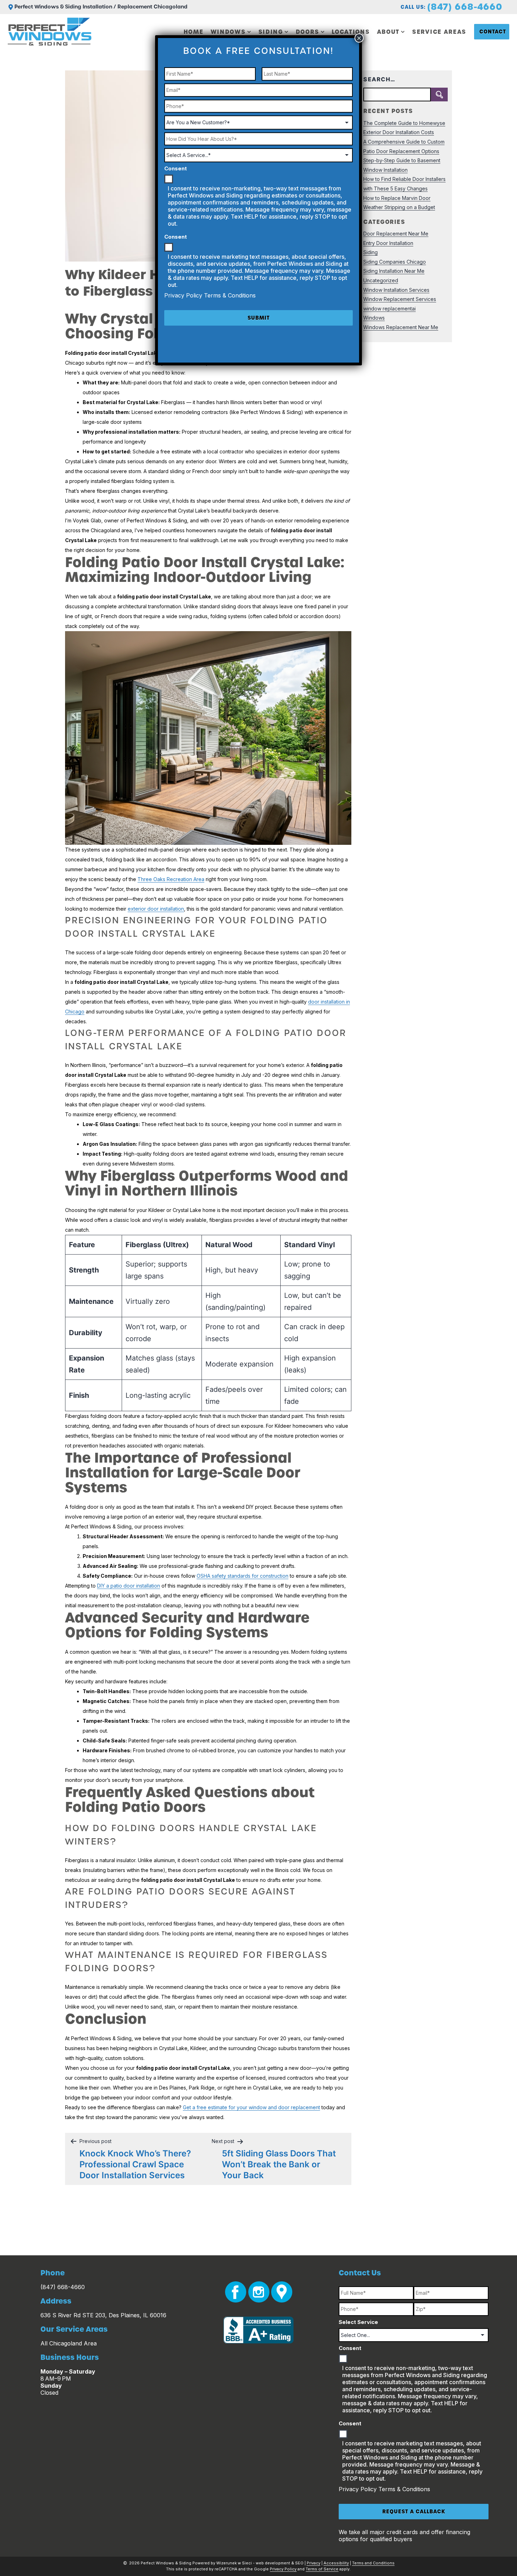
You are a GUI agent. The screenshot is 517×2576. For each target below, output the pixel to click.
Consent (350, 2348)
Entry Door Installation (388, 243)
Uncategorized (381, 280)
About (388, 32)
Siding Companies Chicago (395, 262)
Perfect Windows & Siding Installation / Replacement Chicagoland (101, 7)
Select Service (358, 2322)
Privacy (314, 2563)
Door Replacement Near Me (396, 234)
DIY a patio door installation (129, 1586)
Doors (308, 32)
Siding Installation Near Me (394, 271)
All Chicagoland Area (69, 2343)
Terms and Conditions (373, 2563)
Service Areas (439, 32)
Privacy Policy (359, 2489)
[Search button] (439, 95)
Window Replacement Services (400, 299)
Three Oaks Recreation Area (171, 879)
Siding (271, 32)
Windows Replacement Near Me (401, 327)
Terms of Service (322, 2569)
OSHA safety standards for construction (242, 1576)
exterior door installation (156, 909)
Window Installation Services (396, 290)
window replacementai (390, 309)
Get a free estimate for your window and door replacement (251, 2107)
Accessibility (336, 2563)
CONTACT (493, 32)
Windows (228, 32)
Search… (379, 79)
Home (194, 32)
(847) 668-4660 (465, 7)
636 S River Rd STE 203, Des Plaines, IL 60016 (103, 2315)
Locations (351, 32)
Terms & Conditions (404, 2489)
